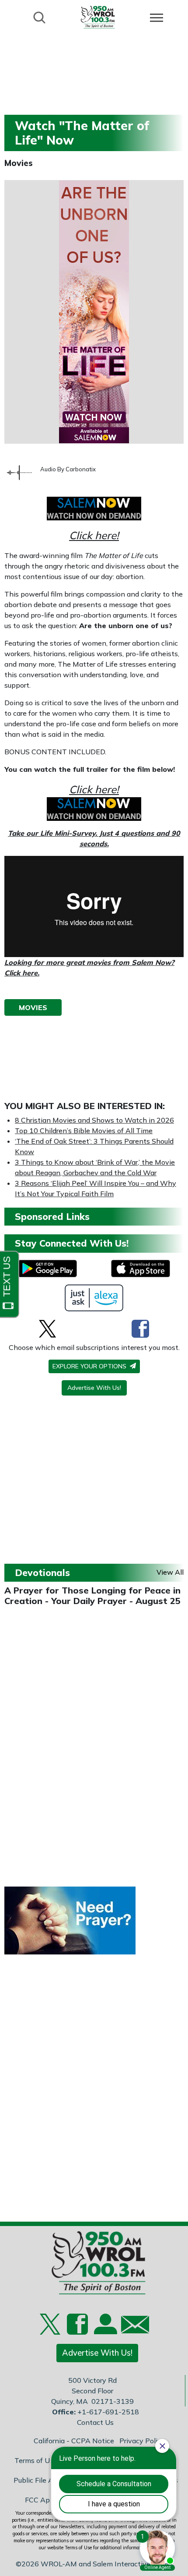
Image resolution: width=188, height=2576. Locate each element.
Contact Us (95, 2422)
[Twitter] (47, 1329)
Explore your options (90, 1366)
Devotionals (42, 1572)
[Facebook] (140, 1329)
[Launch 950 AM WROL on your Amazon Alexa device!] (94, 1298)
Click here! (94, 535)
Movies (19, 163)
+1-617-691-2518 (108, 2412)
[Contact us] (132, 2327)
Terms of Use (36, 2460)
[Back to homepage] (98, 17)
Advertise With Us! (94, 1388)
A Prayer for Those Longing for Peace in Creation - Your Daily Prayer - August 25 (92, 1595)
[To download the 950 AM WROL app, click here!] (47, 1269)
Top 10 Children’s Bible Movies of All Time (84, 1131)
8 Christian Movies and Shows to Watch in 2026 (94, 1120)
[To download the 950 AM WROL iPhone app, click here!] (141, 1269)
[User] (104, 2329)
